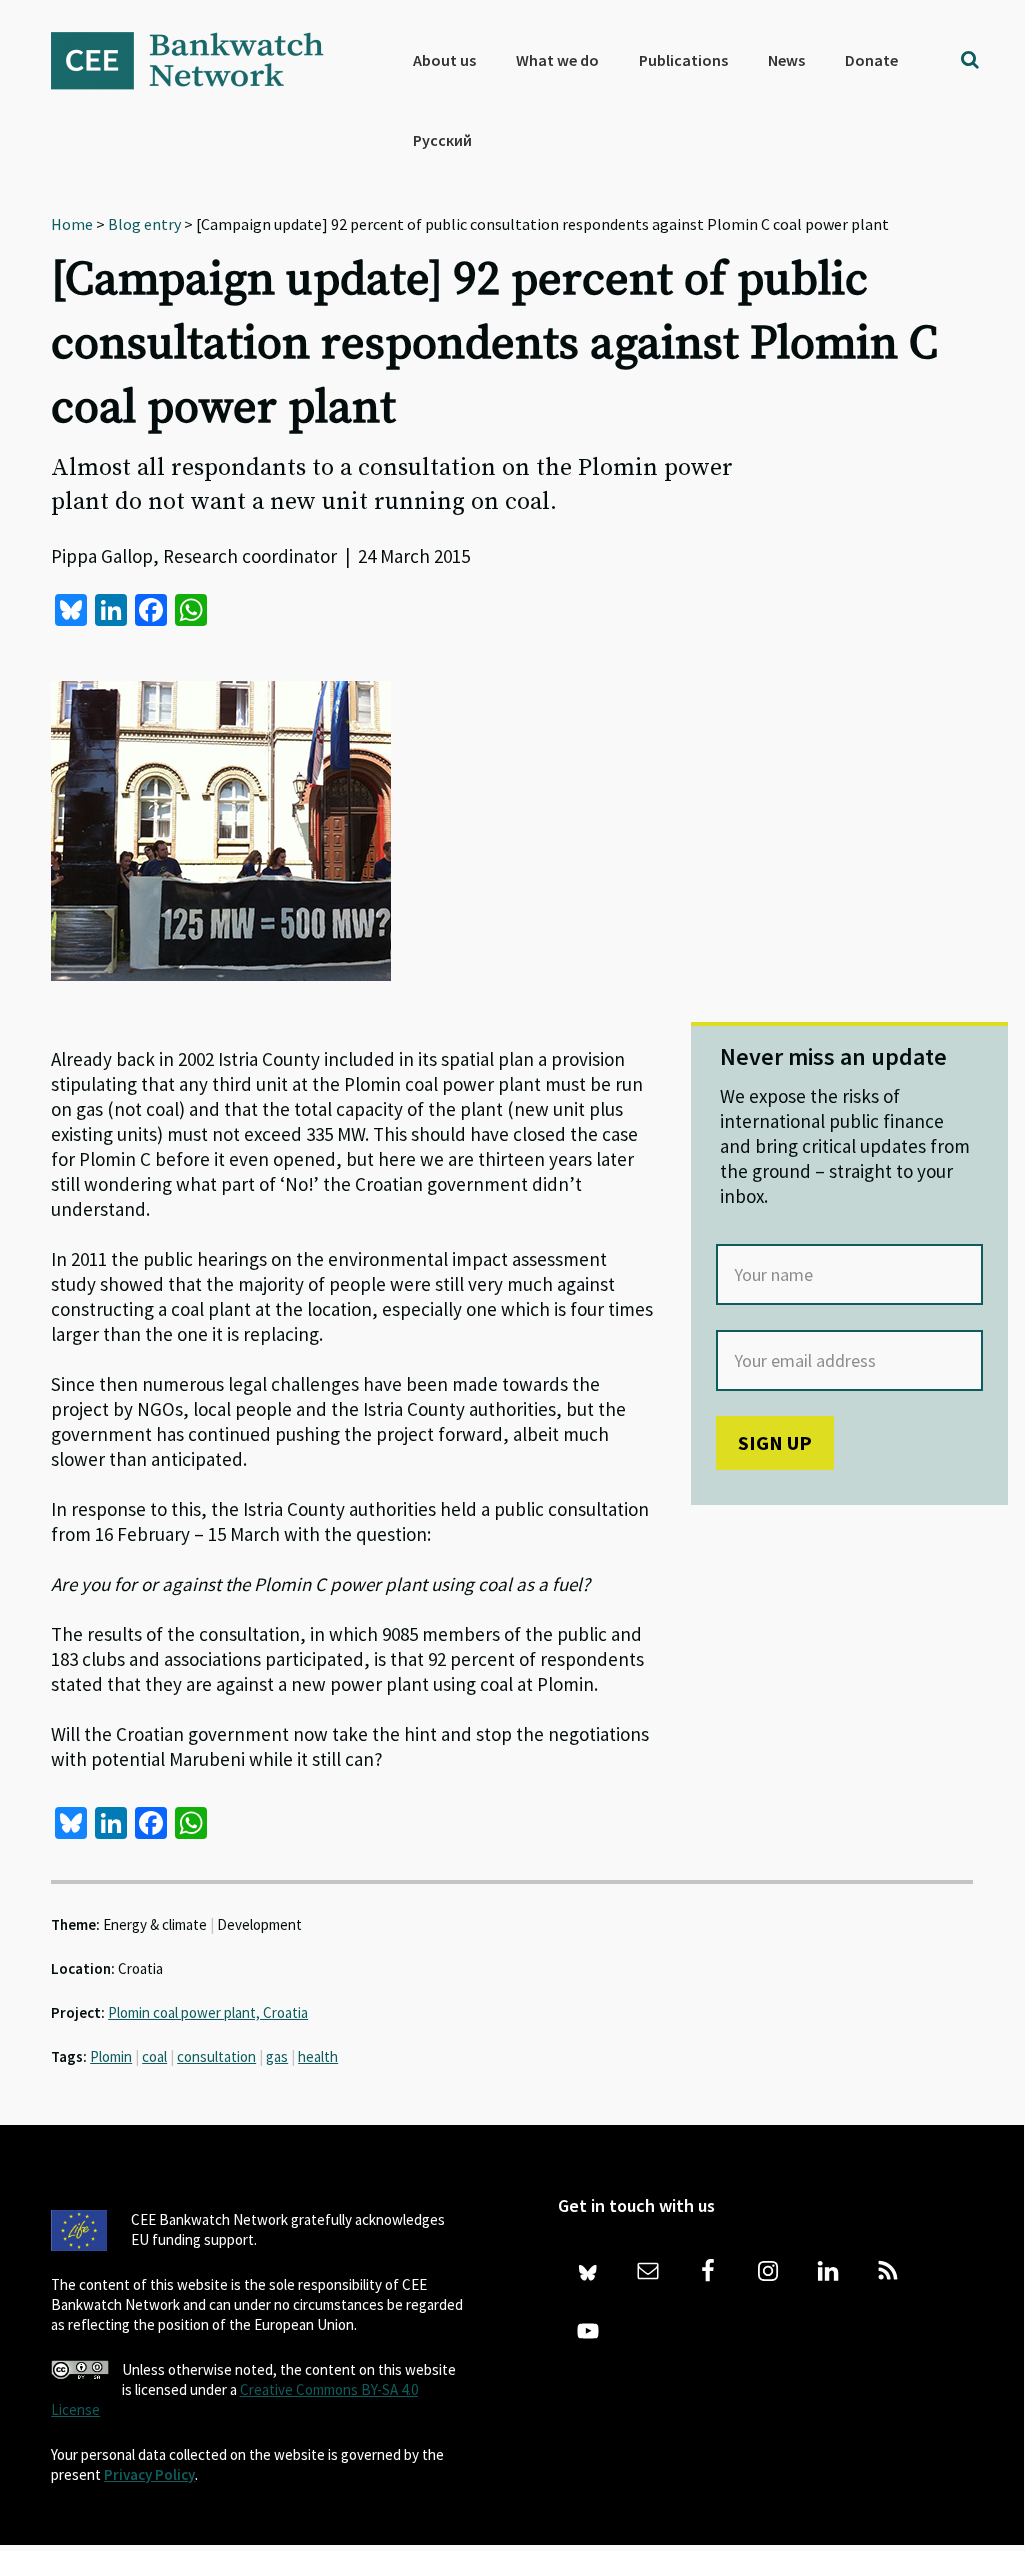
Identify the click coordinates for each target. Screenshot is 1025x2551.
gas (277, 2056)
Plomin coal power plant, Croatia (208, 2012)
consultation (216, 2056)
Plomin (111, 2056)
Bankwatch (201, 60)
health (318, 2056)
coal (154, 2056)
